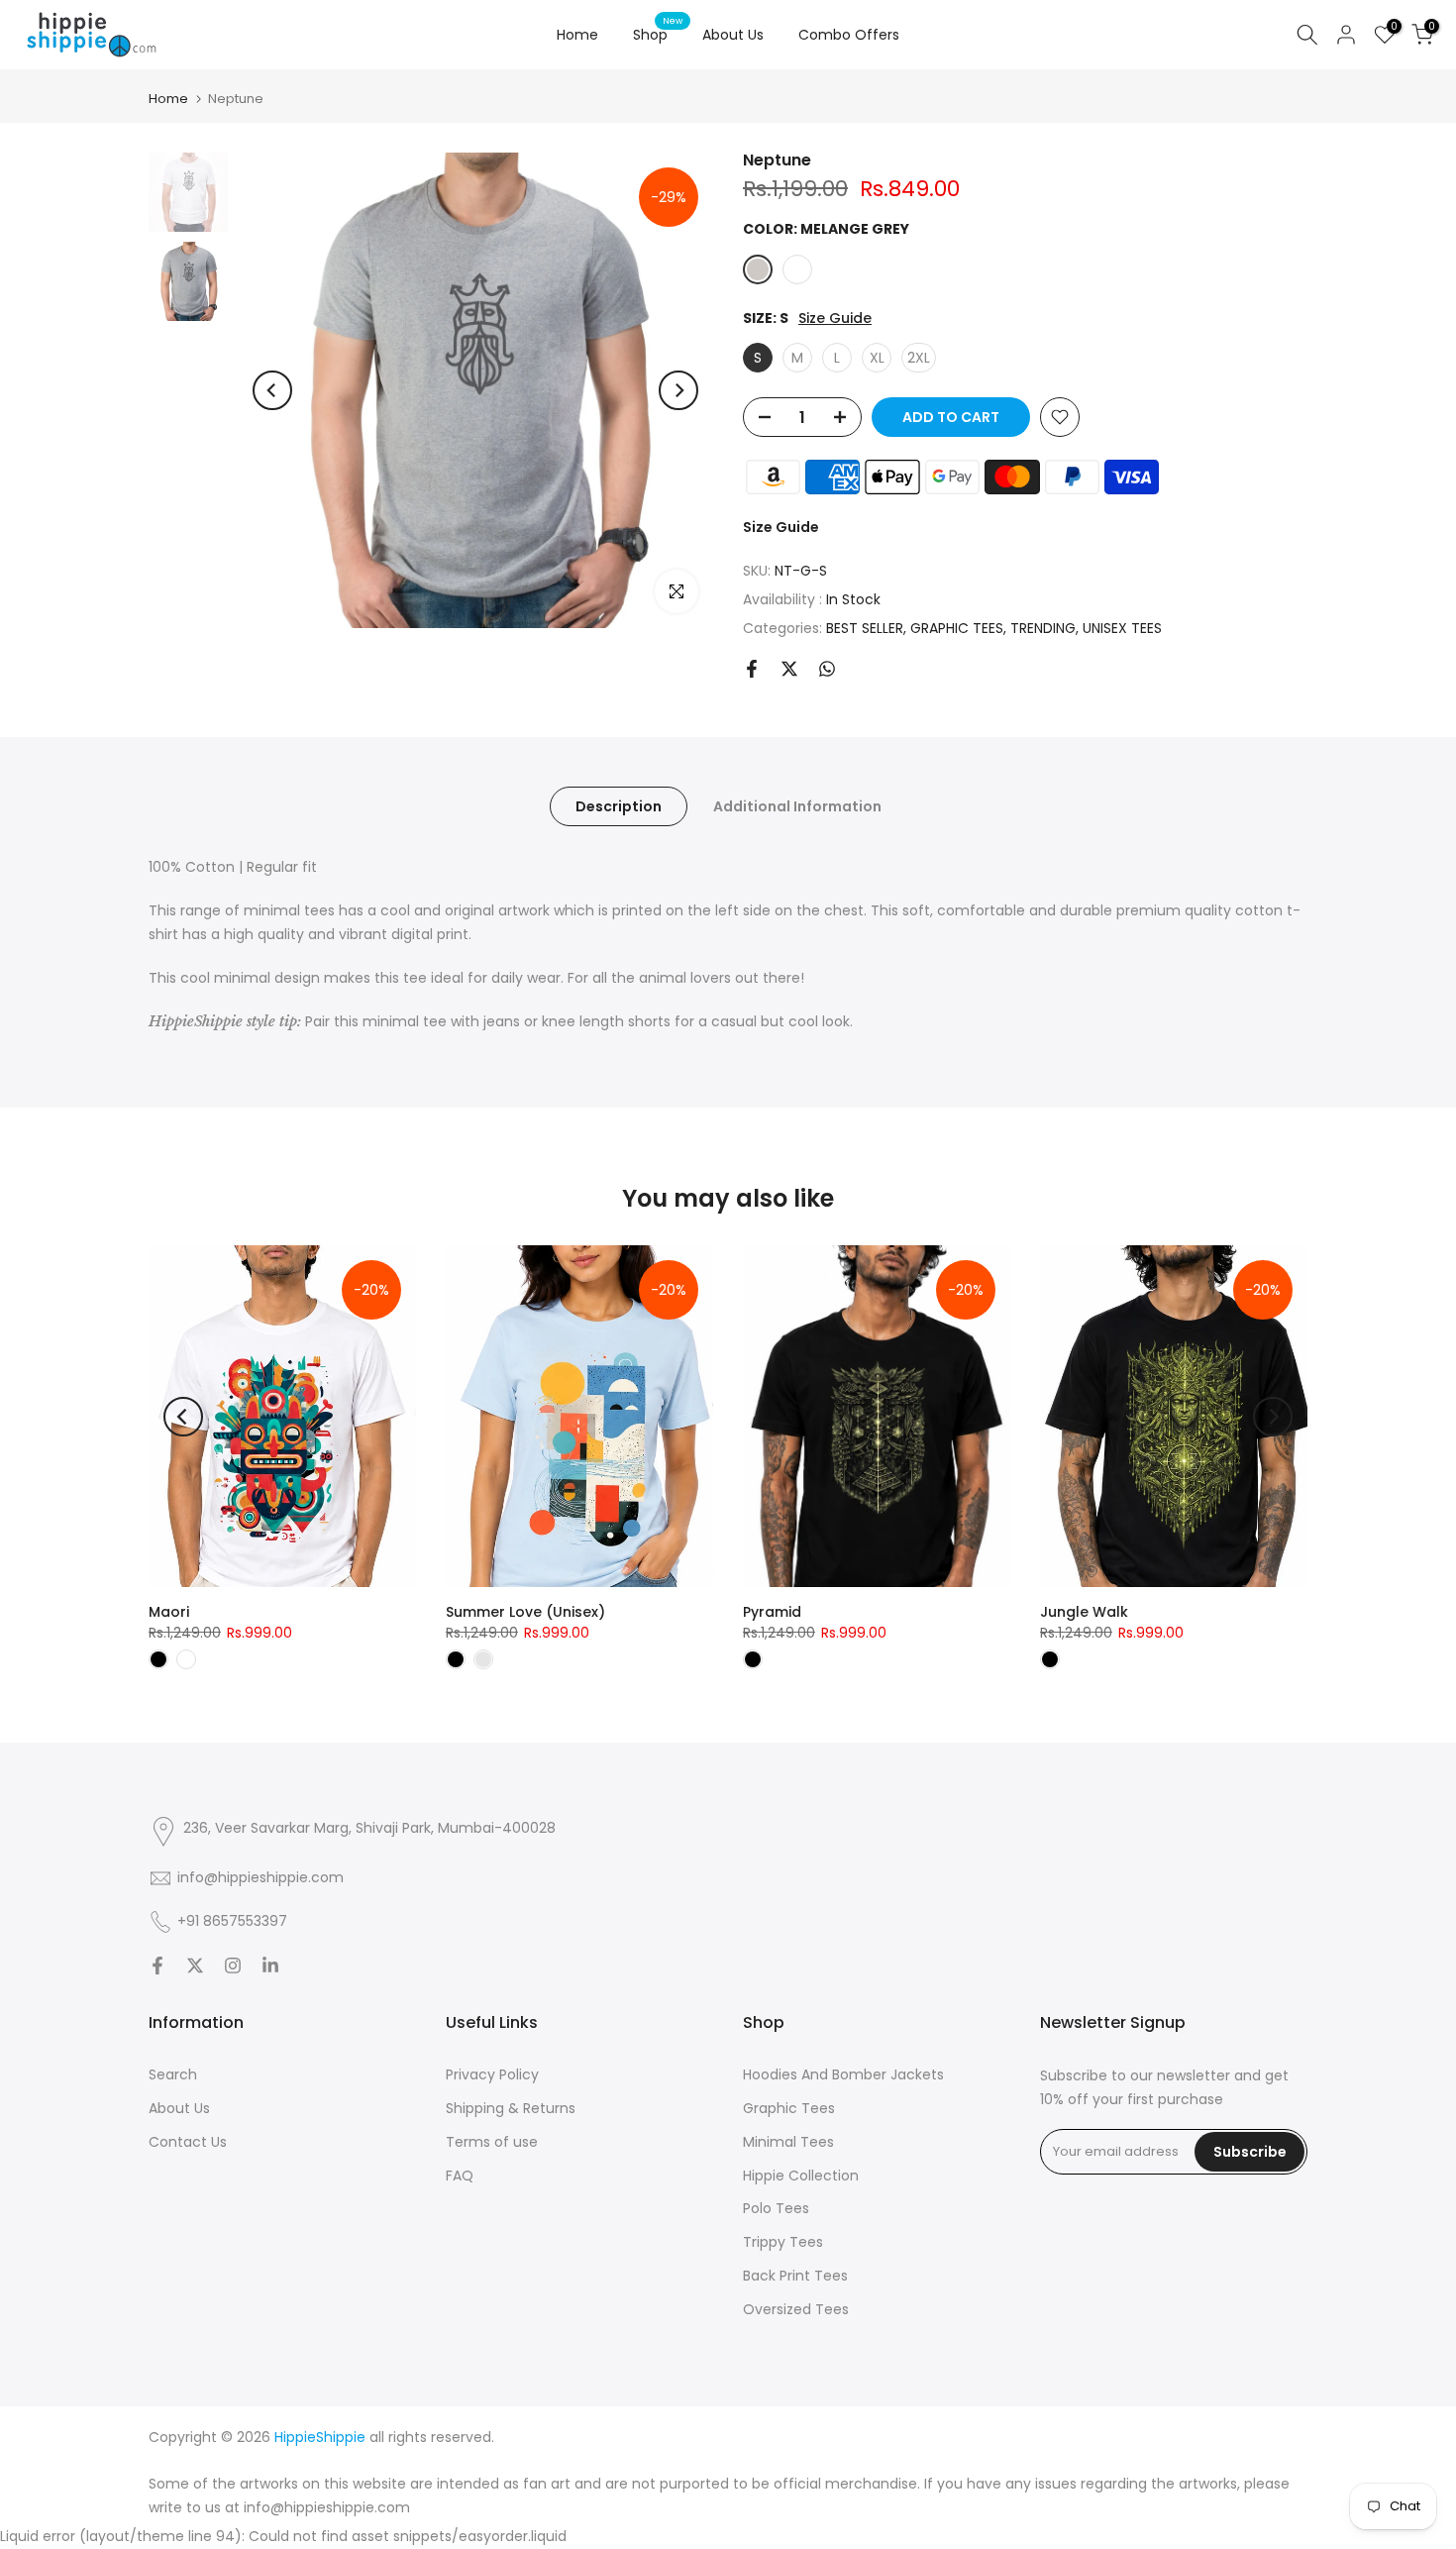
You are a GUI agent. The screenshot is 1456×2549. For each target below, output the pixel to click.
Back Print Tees (795, 2276)
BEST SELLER (865, 628)
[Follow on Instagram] (233, 1965)
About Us (733, 35)
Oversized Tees (796, 2309)
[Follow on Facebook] (157, 1965)
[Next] (678, 390)
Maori (169, 1612)
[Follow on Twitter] (195, 1965)
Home (577, 35)
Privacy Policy (492, 2074)
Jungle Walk (1084, 1612)
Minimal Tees (788, 2142)
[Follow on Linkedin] (270, 1965)
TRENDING (1043, 628)
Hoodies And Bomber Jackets (843, 2074)
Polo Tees (776, 2208)
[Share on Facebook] (752, 669)
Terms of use (492, 2142)
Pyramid (772, 1612)
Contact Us (188, 2142)
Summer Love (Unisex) (525, 1612)
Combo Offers (849, 35)
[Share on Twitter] (789, 669)
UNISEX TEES (1122, 628)
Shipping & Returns (511, 2108)
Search (173, 2074)
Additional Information (797, 806)
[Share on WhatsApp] (827, 669)
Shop (658, 34)
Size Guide (835, 319)
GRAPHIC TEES (957, 628)
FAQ (460, 2176)
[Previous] (272, 390)
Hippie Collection (801, 2176)
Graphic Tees (789, 2108)
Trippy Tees (783, 2242)
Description (619, 806)
